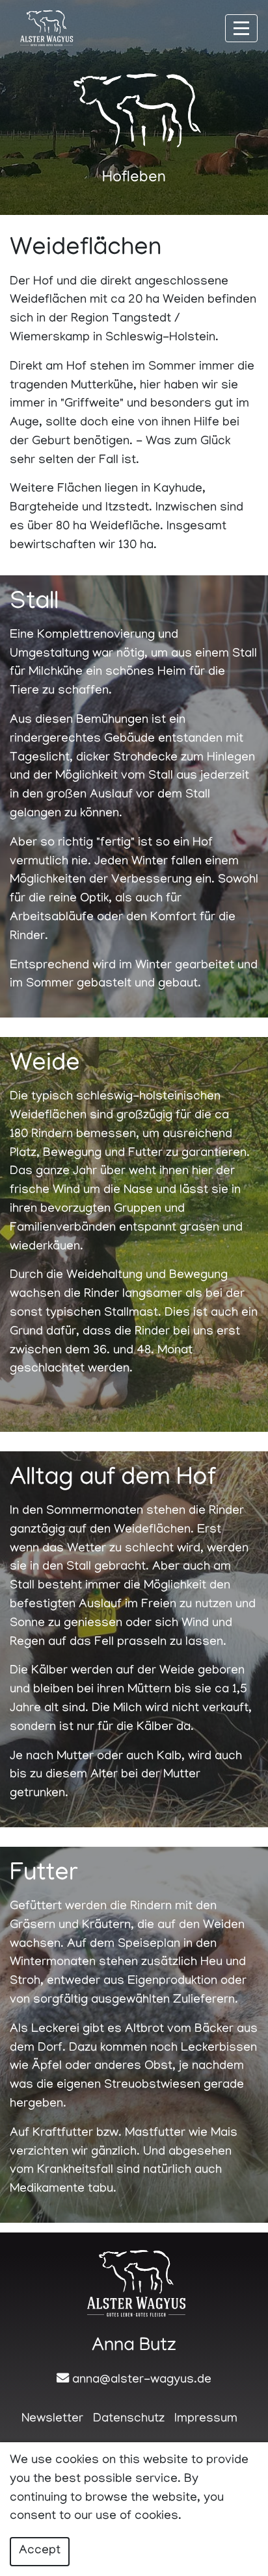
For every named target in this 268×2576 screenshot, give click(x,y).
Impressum (206, 2419)
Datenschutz (129, 2419)
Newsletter (52, 2419)
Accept (40, 2551)
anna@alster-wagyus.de (142, 2380)
